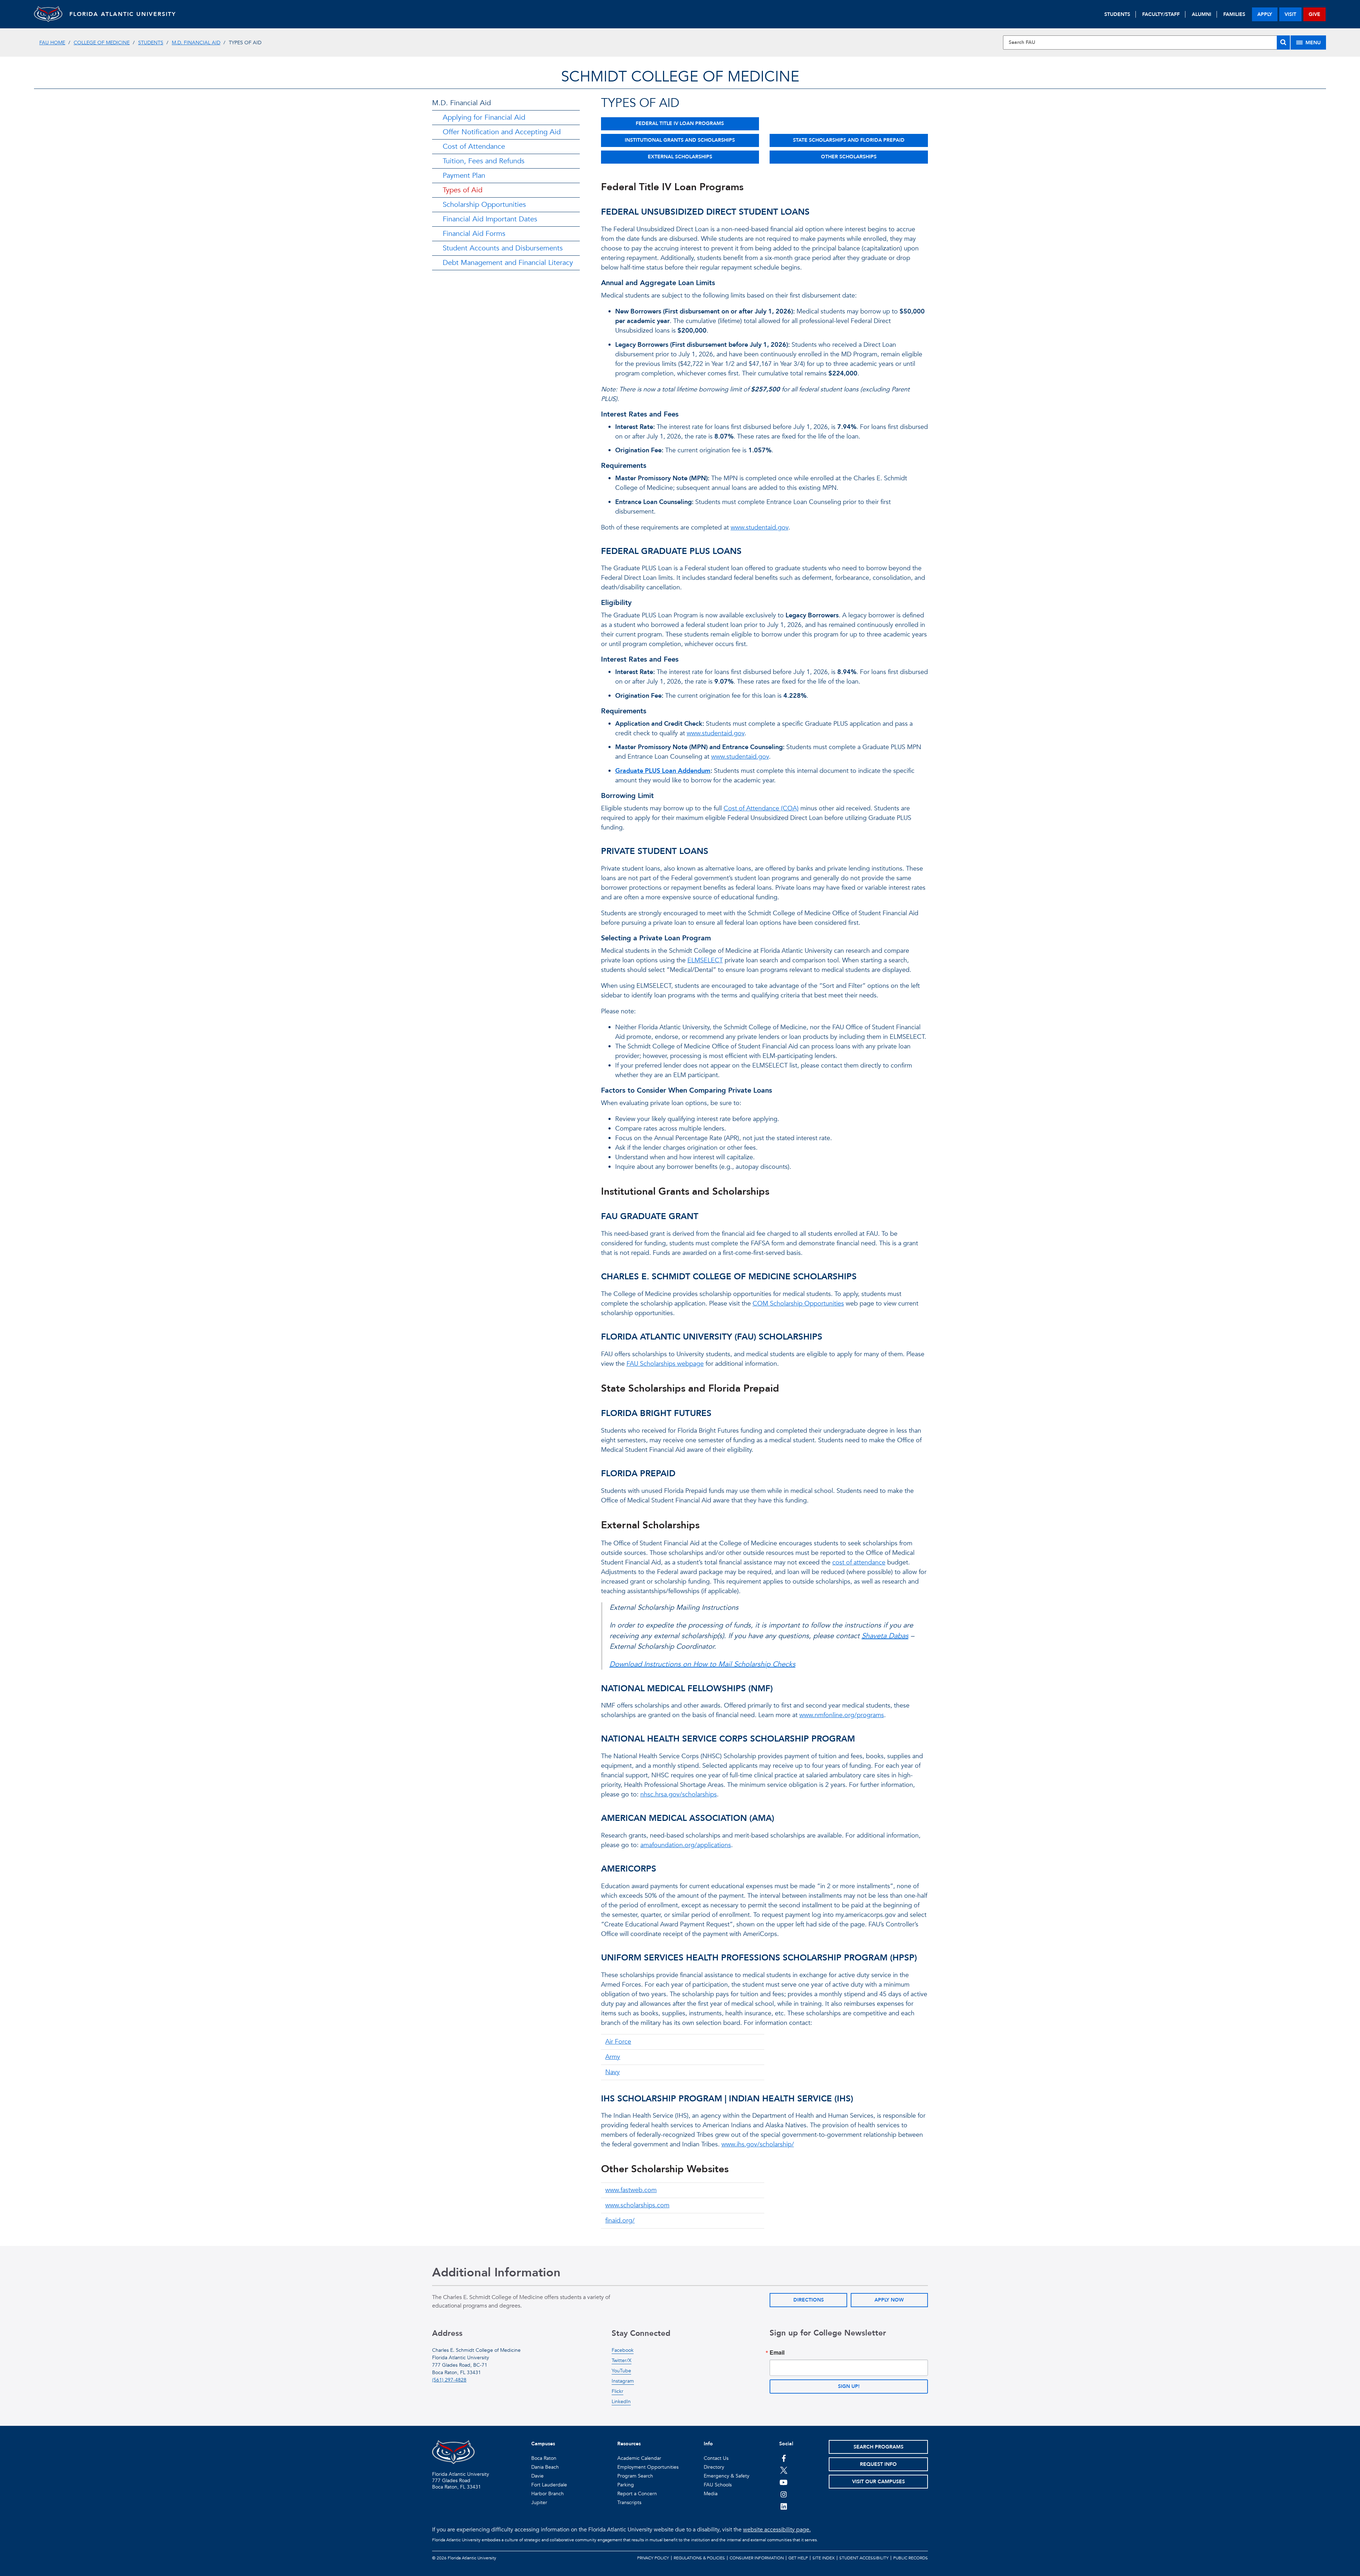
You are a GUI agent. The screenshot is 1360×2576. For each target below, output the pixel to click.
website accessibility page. (777, 2530)
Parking (626, 2485)
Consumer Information (757, 2558)
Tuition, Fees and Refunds (484, 161)
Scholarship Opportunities (484, 205)
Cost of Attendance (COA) (761, 808)
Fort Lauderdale (549, 2485)
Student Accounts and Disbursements (503, 248)
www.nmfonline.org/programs (842, 1715)
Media (711, 2494)
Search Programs (879, 2447)
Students (151, 43)
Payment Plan (464, 175)
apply (1265, 14)
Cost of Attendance (474, 146)
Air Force (618, 2042)
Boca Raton (544, 2458)
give (1314, 14)
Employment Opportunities (648, 2467)
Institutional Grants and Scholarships (680, 140)
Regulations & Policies (699, 2558)
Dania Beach (545, 2467)
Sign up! (849, 2386)
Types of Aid (463, 190)
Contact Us (716, 2458)
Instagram (623, 2381)
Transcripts (629, 2503)
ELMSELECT (705, 960)
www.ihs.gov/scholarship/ (758, 2144)
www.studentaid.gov (760, 528)
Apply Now (889, 2300)
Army (613, 2057)
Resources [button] (629, 2444)
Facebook (623, 2350)
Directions (809, 2300)
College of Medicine (102, 43)
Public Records (911, 2558)
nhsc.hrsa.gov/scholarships (679, 1794)
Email (777, 2353)
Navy (613, 2072)
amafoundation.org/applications (686, 1845)
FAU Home (52, 43)
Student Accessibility (864, 2558)
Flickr (617, 2391)
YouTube (621, 2371)
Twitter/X (622, 2360)
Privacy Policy (653, 2558)
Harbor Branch (548, 2494)
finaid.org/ (620, 2221)
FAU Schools (718, 2485)
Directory (714, 2467)
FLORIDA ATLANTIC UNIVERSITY (123, 14)
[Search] (1283, 43)
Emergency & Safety (727, 2476)
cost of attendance (859, 1562)
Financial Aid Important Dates (490, 219)
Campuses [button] (543, 2444)
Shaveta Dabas (885, 1636)
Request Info (878, 2464)
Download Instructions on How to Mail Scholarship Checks (702, 1664)
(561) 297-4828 (449, 2380)
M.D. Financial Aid (196, 43)
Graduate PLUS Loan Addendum (663, 771)
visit (1290, 14)
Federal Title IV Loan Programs (680, 123)
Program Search (635, 2476)
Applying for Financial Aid (484, 117)
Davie (537, 2476)
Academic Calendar (639, 2458)
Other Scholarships (849, 157)
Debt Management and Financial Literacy (508, 263)
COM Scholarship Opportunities (798, 1304)
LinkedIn (621, 2402)
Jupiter (539, 2503)
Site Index (824, 2558)
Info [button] (708, 2444)
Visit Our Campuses (879, 2482)
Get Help (798, 2558)
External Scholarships (680, 157)
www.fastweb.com (631, 2190)
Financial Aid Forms (474, 234)
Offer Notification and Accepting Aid (502, 132)
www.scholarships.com (637, 2205)
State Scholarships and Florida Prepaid (849, 140)
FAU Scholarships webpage (665, 1364)
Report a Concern (637, 2494)
